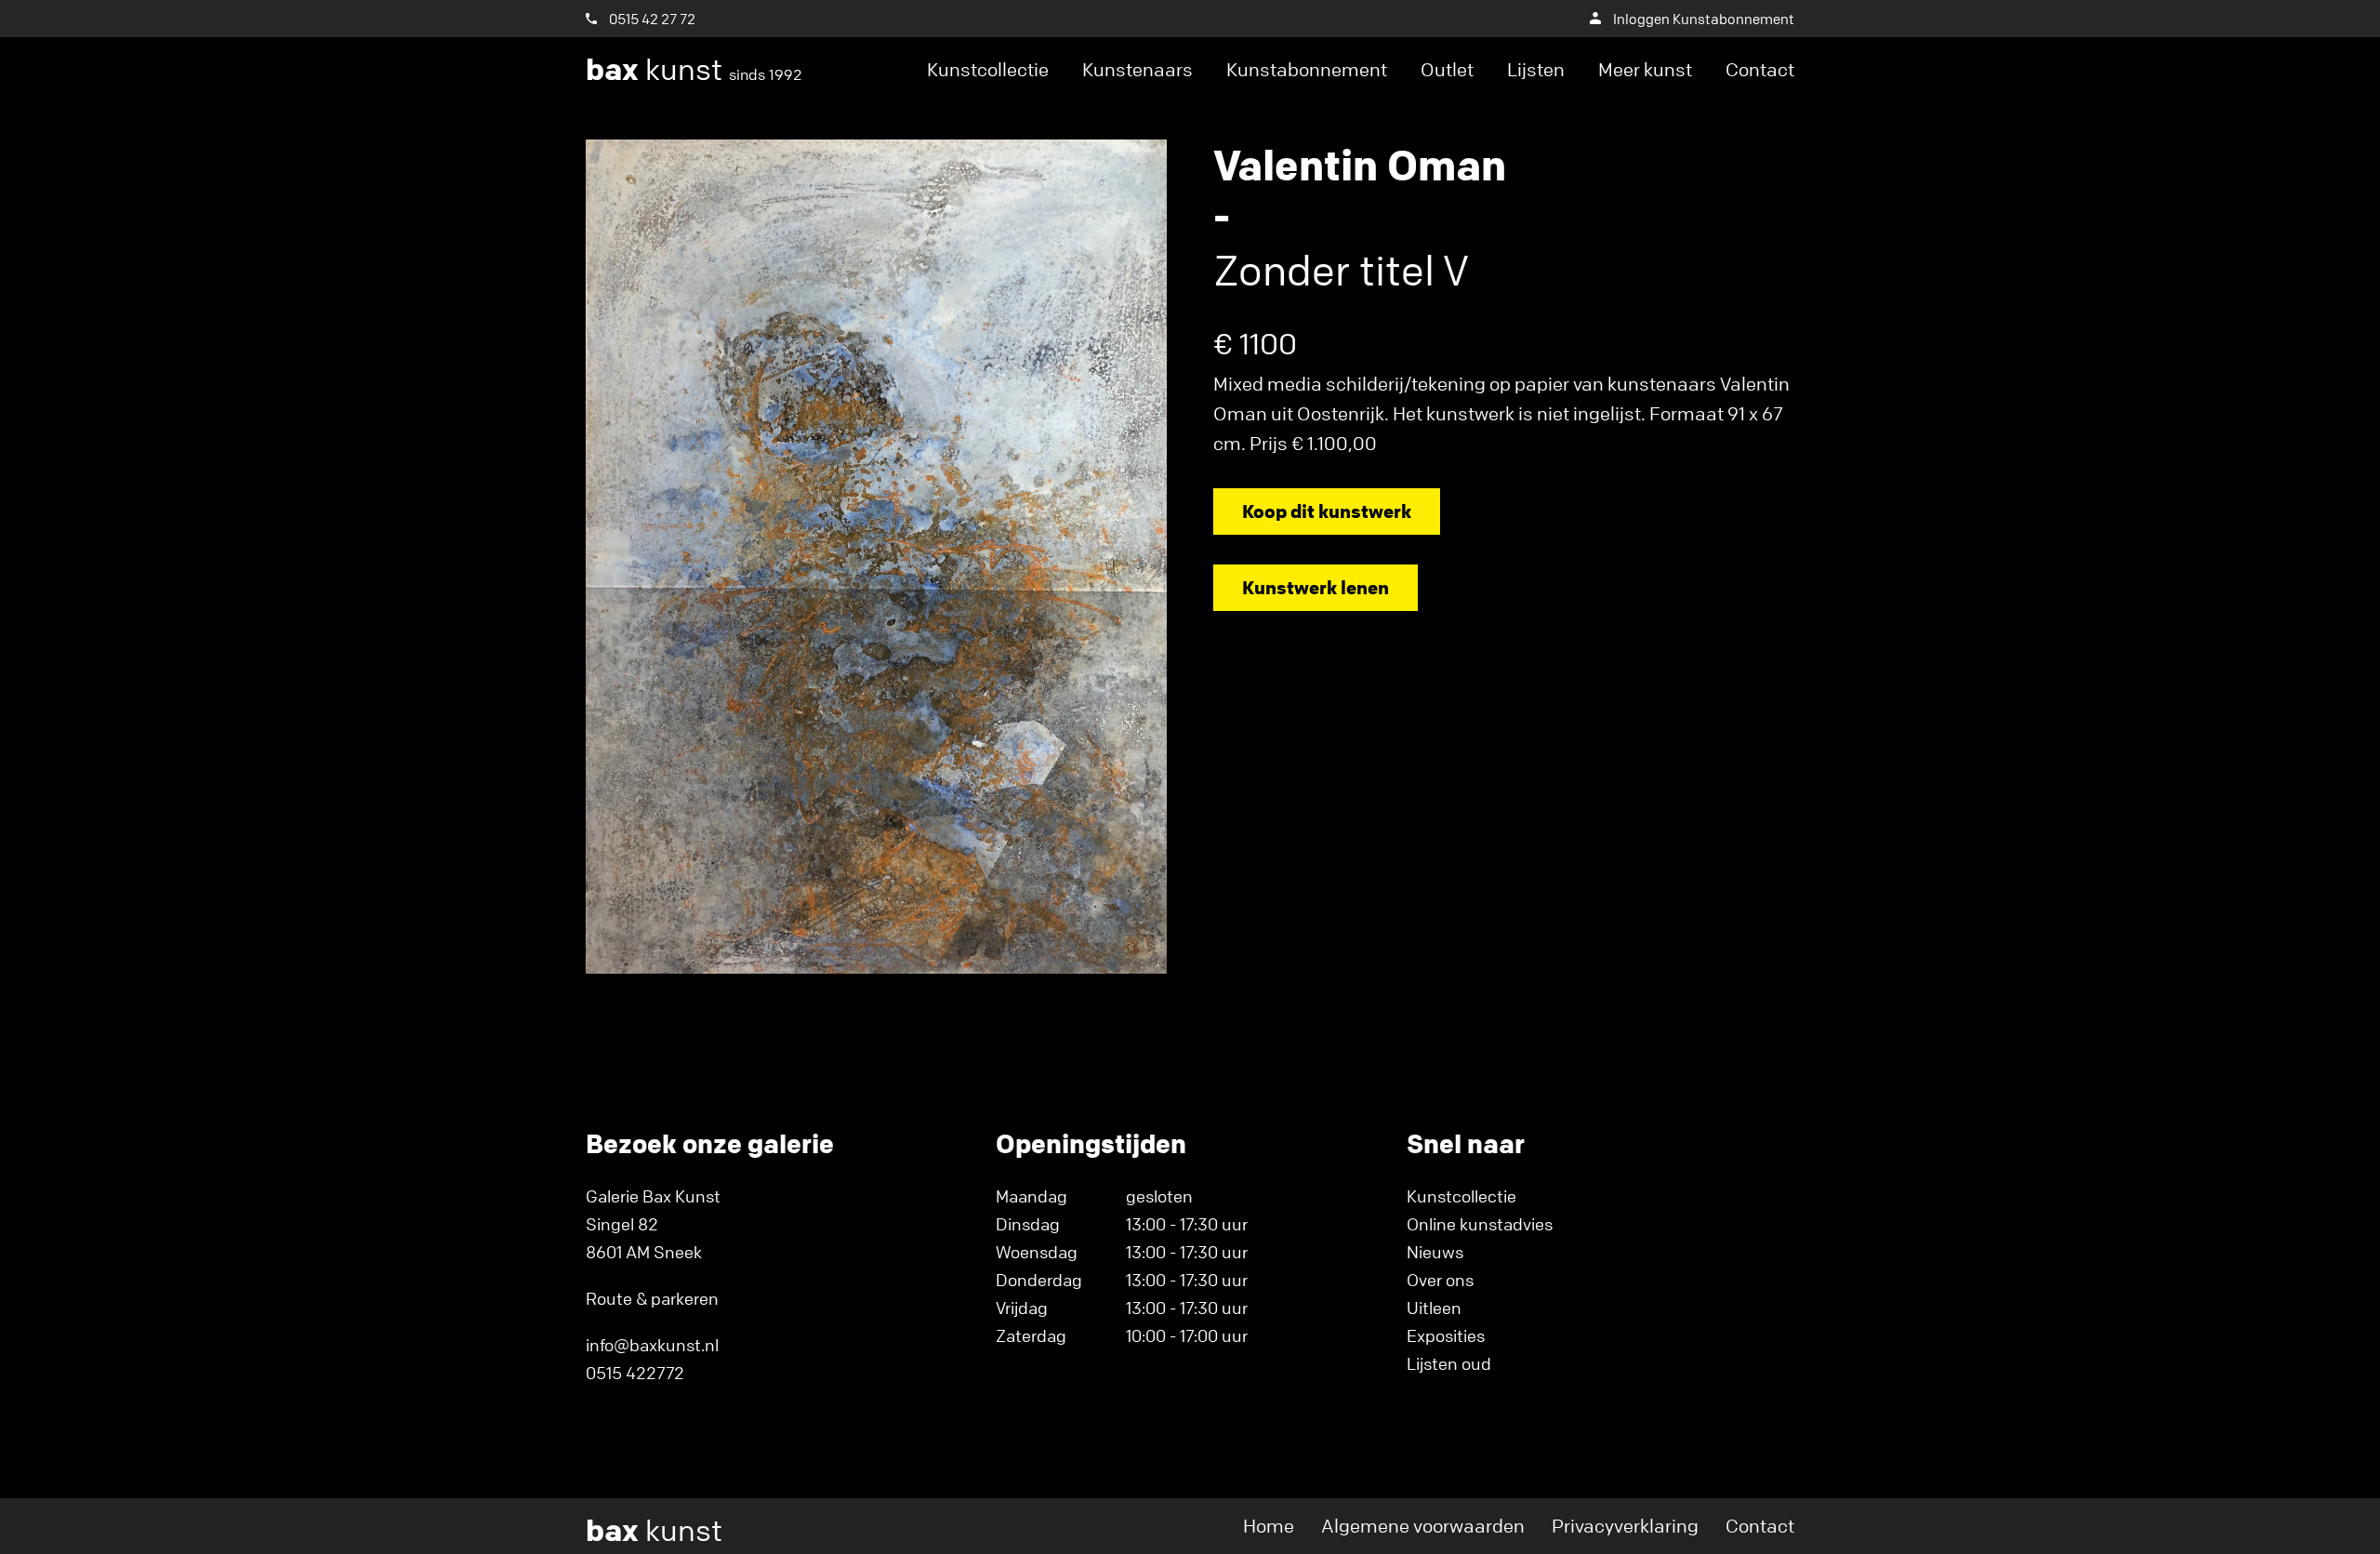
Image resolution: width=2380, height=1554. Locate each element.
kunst (694, 70)
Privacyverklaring (1625, 1526)
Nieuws (1435, 1252)
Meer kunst (1645, 69)
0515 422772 (635, 1373)
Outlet (1447, 69)
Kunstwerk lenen (1316, 587)
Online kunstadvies (1480, 1224)
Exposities (1446, 1335)
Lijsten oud (1449, 1363)
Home (1269, 1526)
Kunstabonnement (1307, 69)
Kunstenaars (1137, 69)
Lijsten (1536, 69)
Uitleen (1434, 1308)
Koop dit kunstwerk (1327, 511)
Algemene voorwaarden (1423, 1526)
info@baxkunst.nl (652, 1345)
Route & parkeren (652, 1298)
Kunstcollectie (988, 69)
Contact (1760, 69)
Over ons (1440, 1280)
